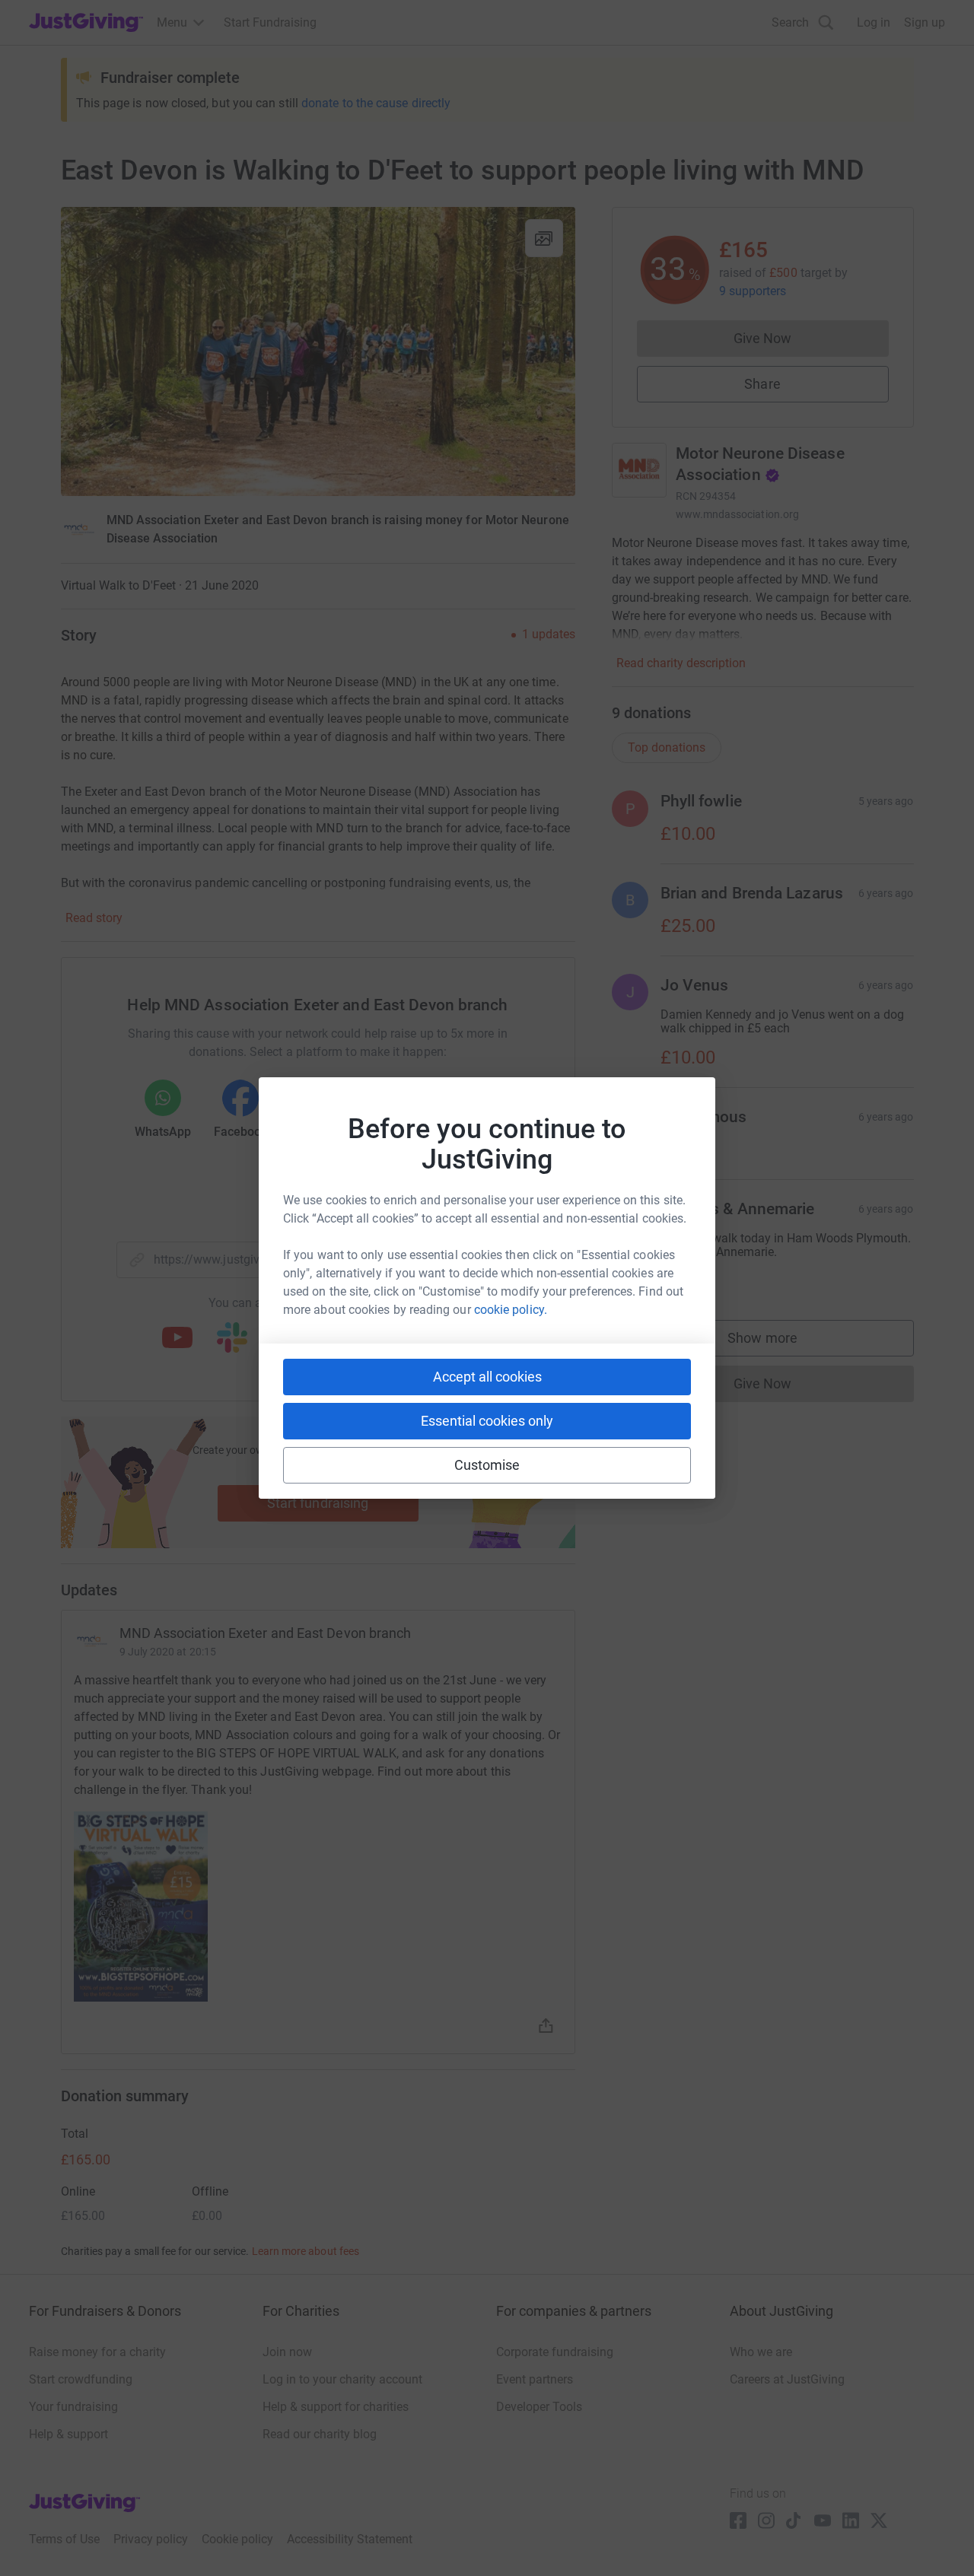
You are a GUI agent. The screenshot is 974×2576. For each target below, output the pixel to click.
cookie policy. (511, 1310)
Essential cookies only (487, 1421)
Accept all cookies (487, 1377)
